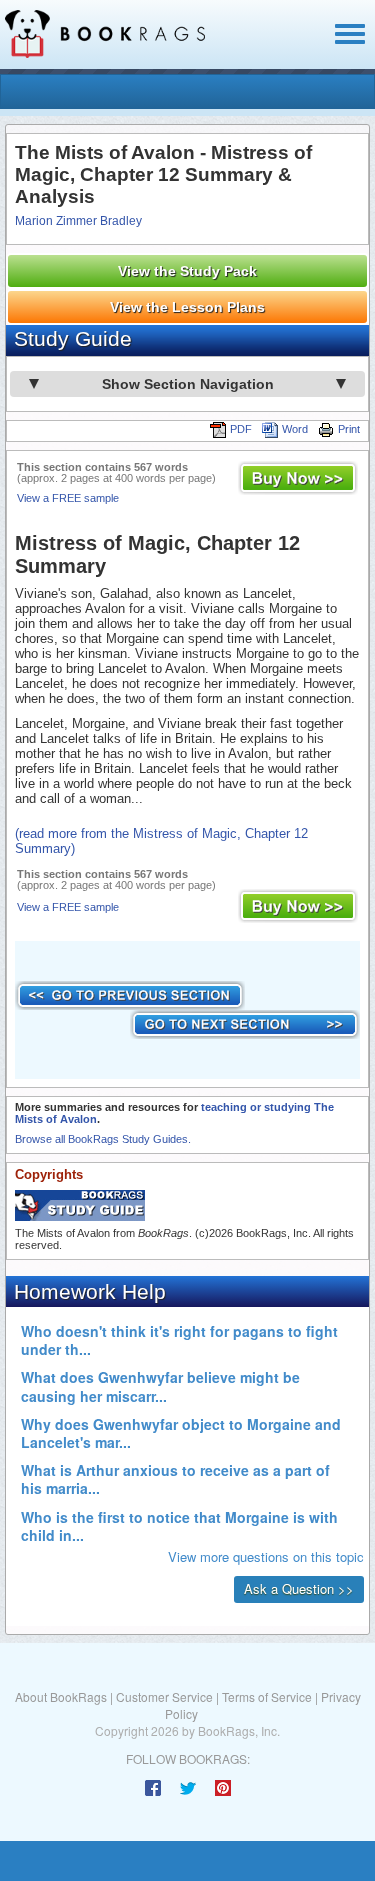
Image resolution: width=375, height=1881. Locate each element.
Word (295, 429)
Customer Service (164, 1696)
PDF (241, 429)
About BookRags (61, 1696)
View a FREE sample (68, 498)
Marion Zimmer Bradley (78, 221)
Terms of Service (267, 1696)
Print (349, 429)
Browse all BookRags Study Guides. (103, 1139)
